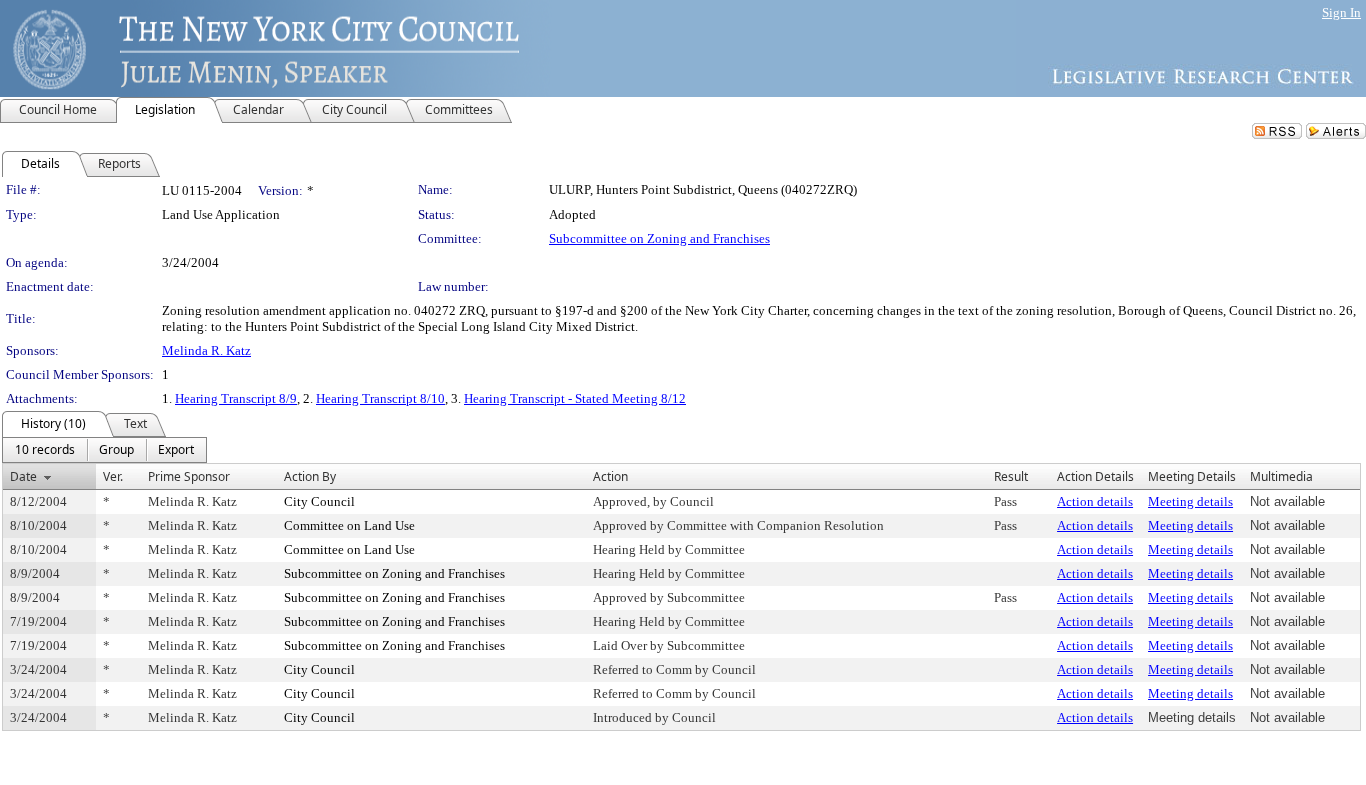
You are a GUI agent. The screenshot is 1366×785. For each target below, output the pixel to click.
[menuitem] (45, 450)
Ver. (113, 476)
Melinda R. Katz (206, 350)
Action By (310, 476)
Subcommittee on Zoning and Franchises (659, 238)
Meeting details (1190, 501)
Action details (1095, 501)
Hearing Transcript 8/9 (236, 398)
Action (610, 476)
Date (23, 476)
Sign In (1341, 12)
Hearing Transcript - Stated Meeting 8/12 (575, 398)
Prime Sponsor (189, 476)
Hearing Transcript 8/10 (380, 398)
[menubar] (104, 450)
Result (1011, 476)
